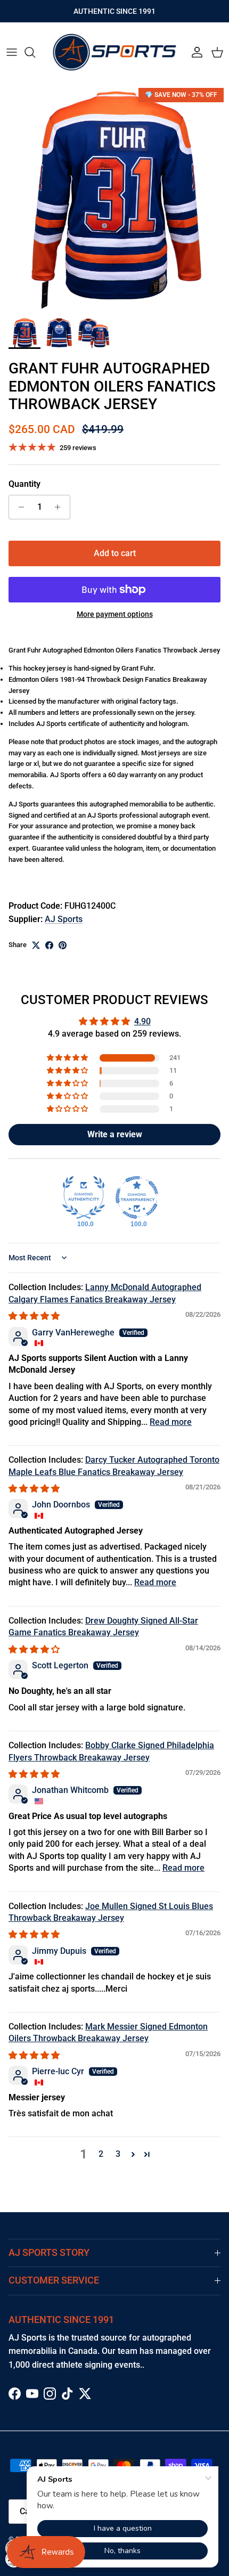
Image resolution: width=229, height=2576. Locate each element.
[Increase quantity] (60, 507)
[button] (68, 1058)
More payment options (115, 614)
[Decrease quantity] (18, 507)
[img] (34, 1316)
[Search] (35, 52)
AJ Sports (64, 919)
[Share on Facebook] (49, 945)
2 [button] (101, 2154)
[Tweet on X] (36, 945)
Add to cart (115, 553)
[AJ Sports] (114, 52)
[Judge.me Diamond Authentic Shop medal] (84, 1197)
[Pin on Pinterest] (63, 945)
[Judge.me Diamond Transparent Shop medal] (137, 1197)
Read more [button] (171, 1422)
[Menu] (12, 52)
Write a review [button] (115, 1134)
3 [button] (118, 2154)
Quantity (24, 484)
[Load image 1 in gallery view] (114, 197)
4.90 (142, 1021)
